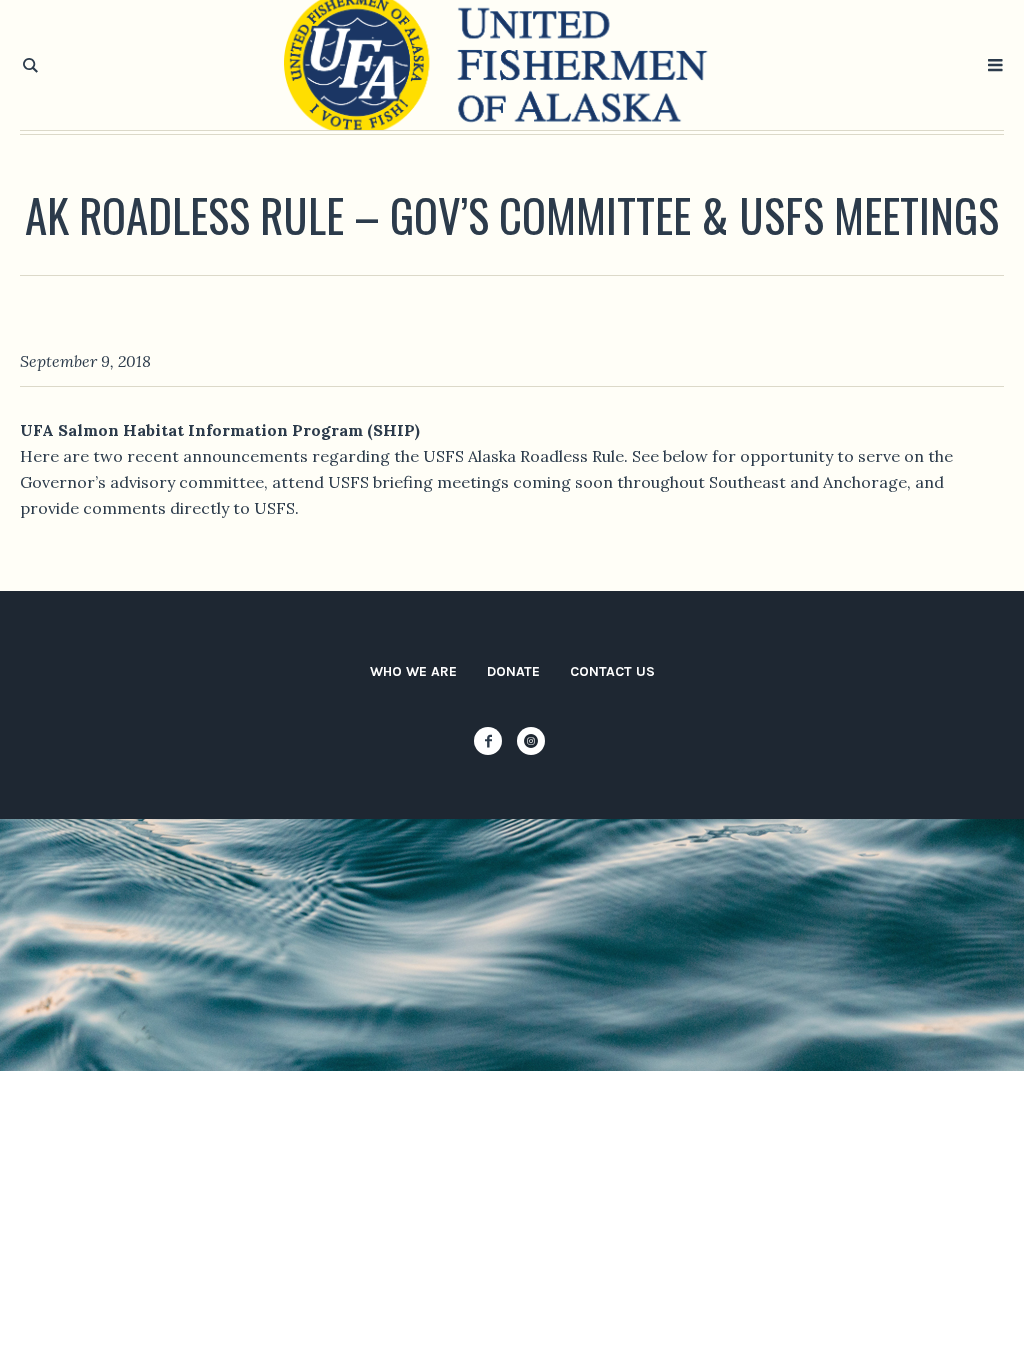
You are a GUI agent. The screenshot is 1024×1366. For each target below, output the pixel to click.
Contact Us (612, 671)
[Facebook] (488, 741)
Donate (513, 671)
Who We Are (413, 671)
